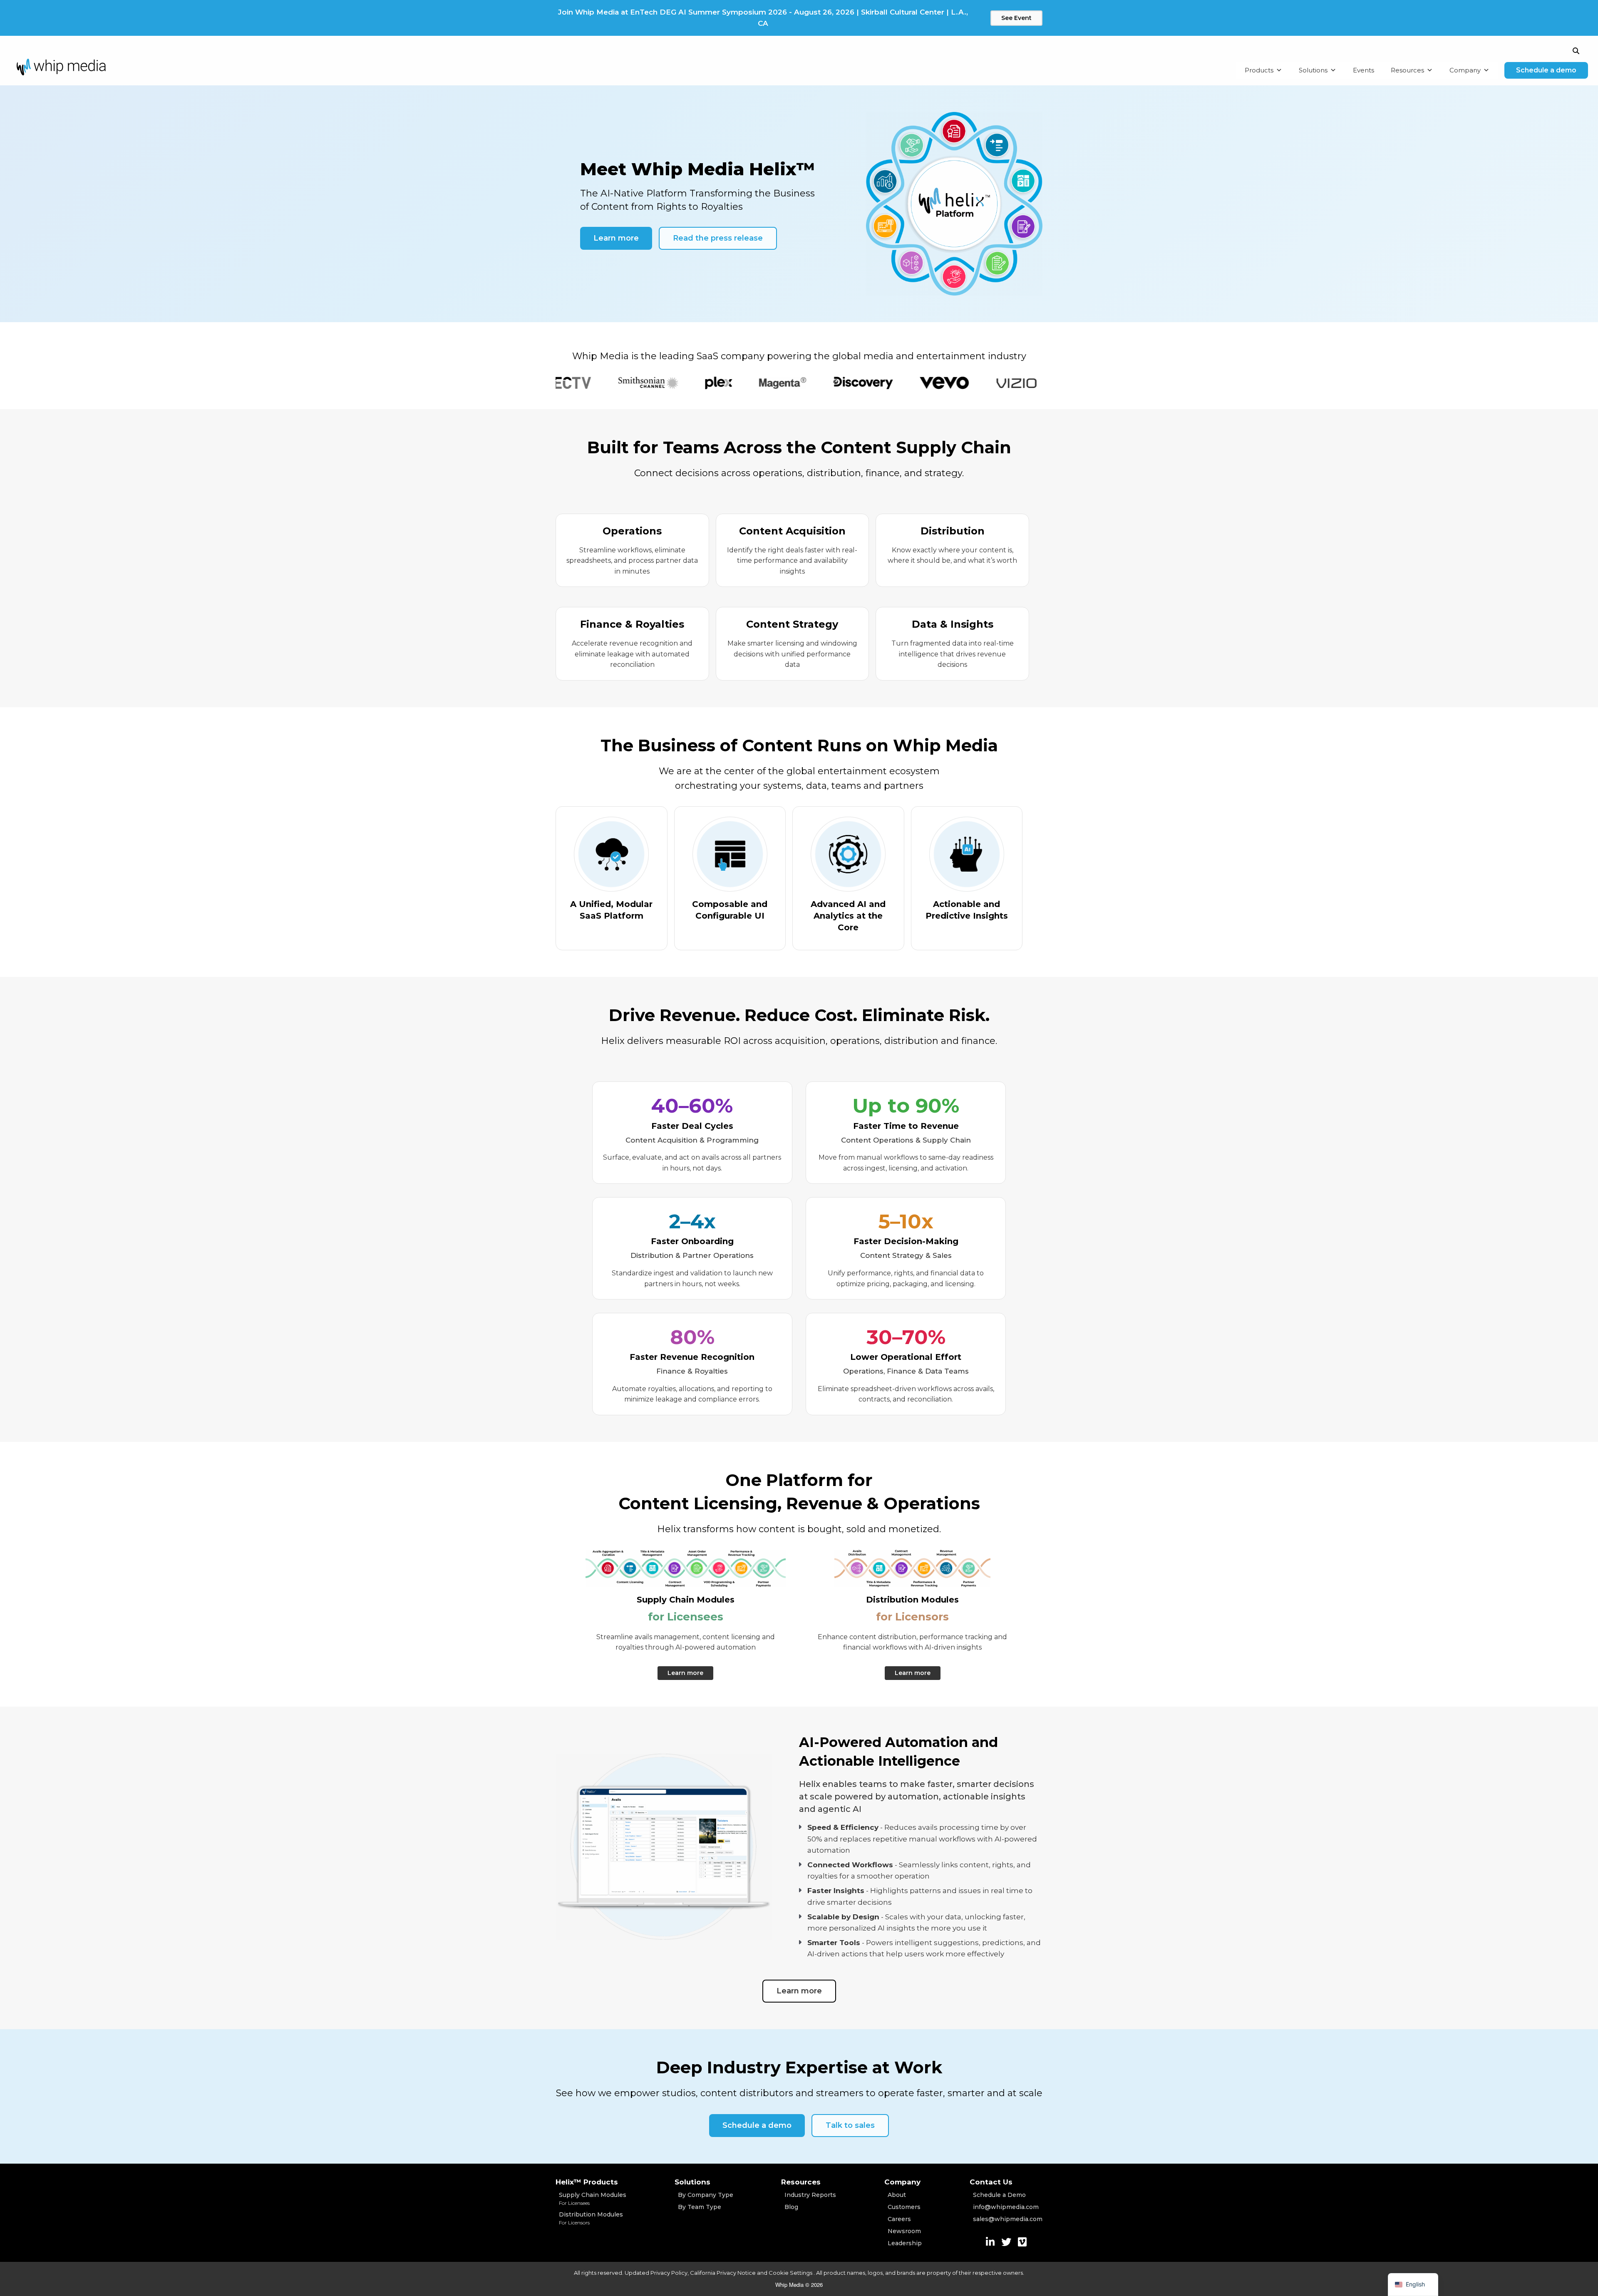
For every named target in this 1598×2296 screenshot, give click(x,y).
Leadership (905, 2243)
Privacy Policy (669, 2273)
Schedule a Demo (999, 2195)
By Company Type (706, 2195)
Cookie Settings (791, 2273)
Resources (1407, 70)
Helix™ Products (587, 2182)
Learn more (616, 238)
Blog (791, 2207)
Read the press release (718, 238)
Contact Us (991, 2182)
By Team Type (700, 2207)
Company (1465, 70)
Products (1259, 70)
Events (1364, 70)
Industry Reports (810, 2195)
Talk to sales (850, 2125)
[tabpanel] (559, 383)
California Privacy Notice (723, 2273)
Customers (904, 2207)
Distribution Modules (591, 2218)
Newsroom (904, 2231)
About (897, 2195)
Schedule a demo (1546, 70)
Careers (899, 2219)
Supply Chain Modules (593, 2199)
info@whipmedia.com (1006, 2207)
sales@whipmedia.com (1008, 2219)
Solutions (1313, 70)
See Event (1016, 18)
